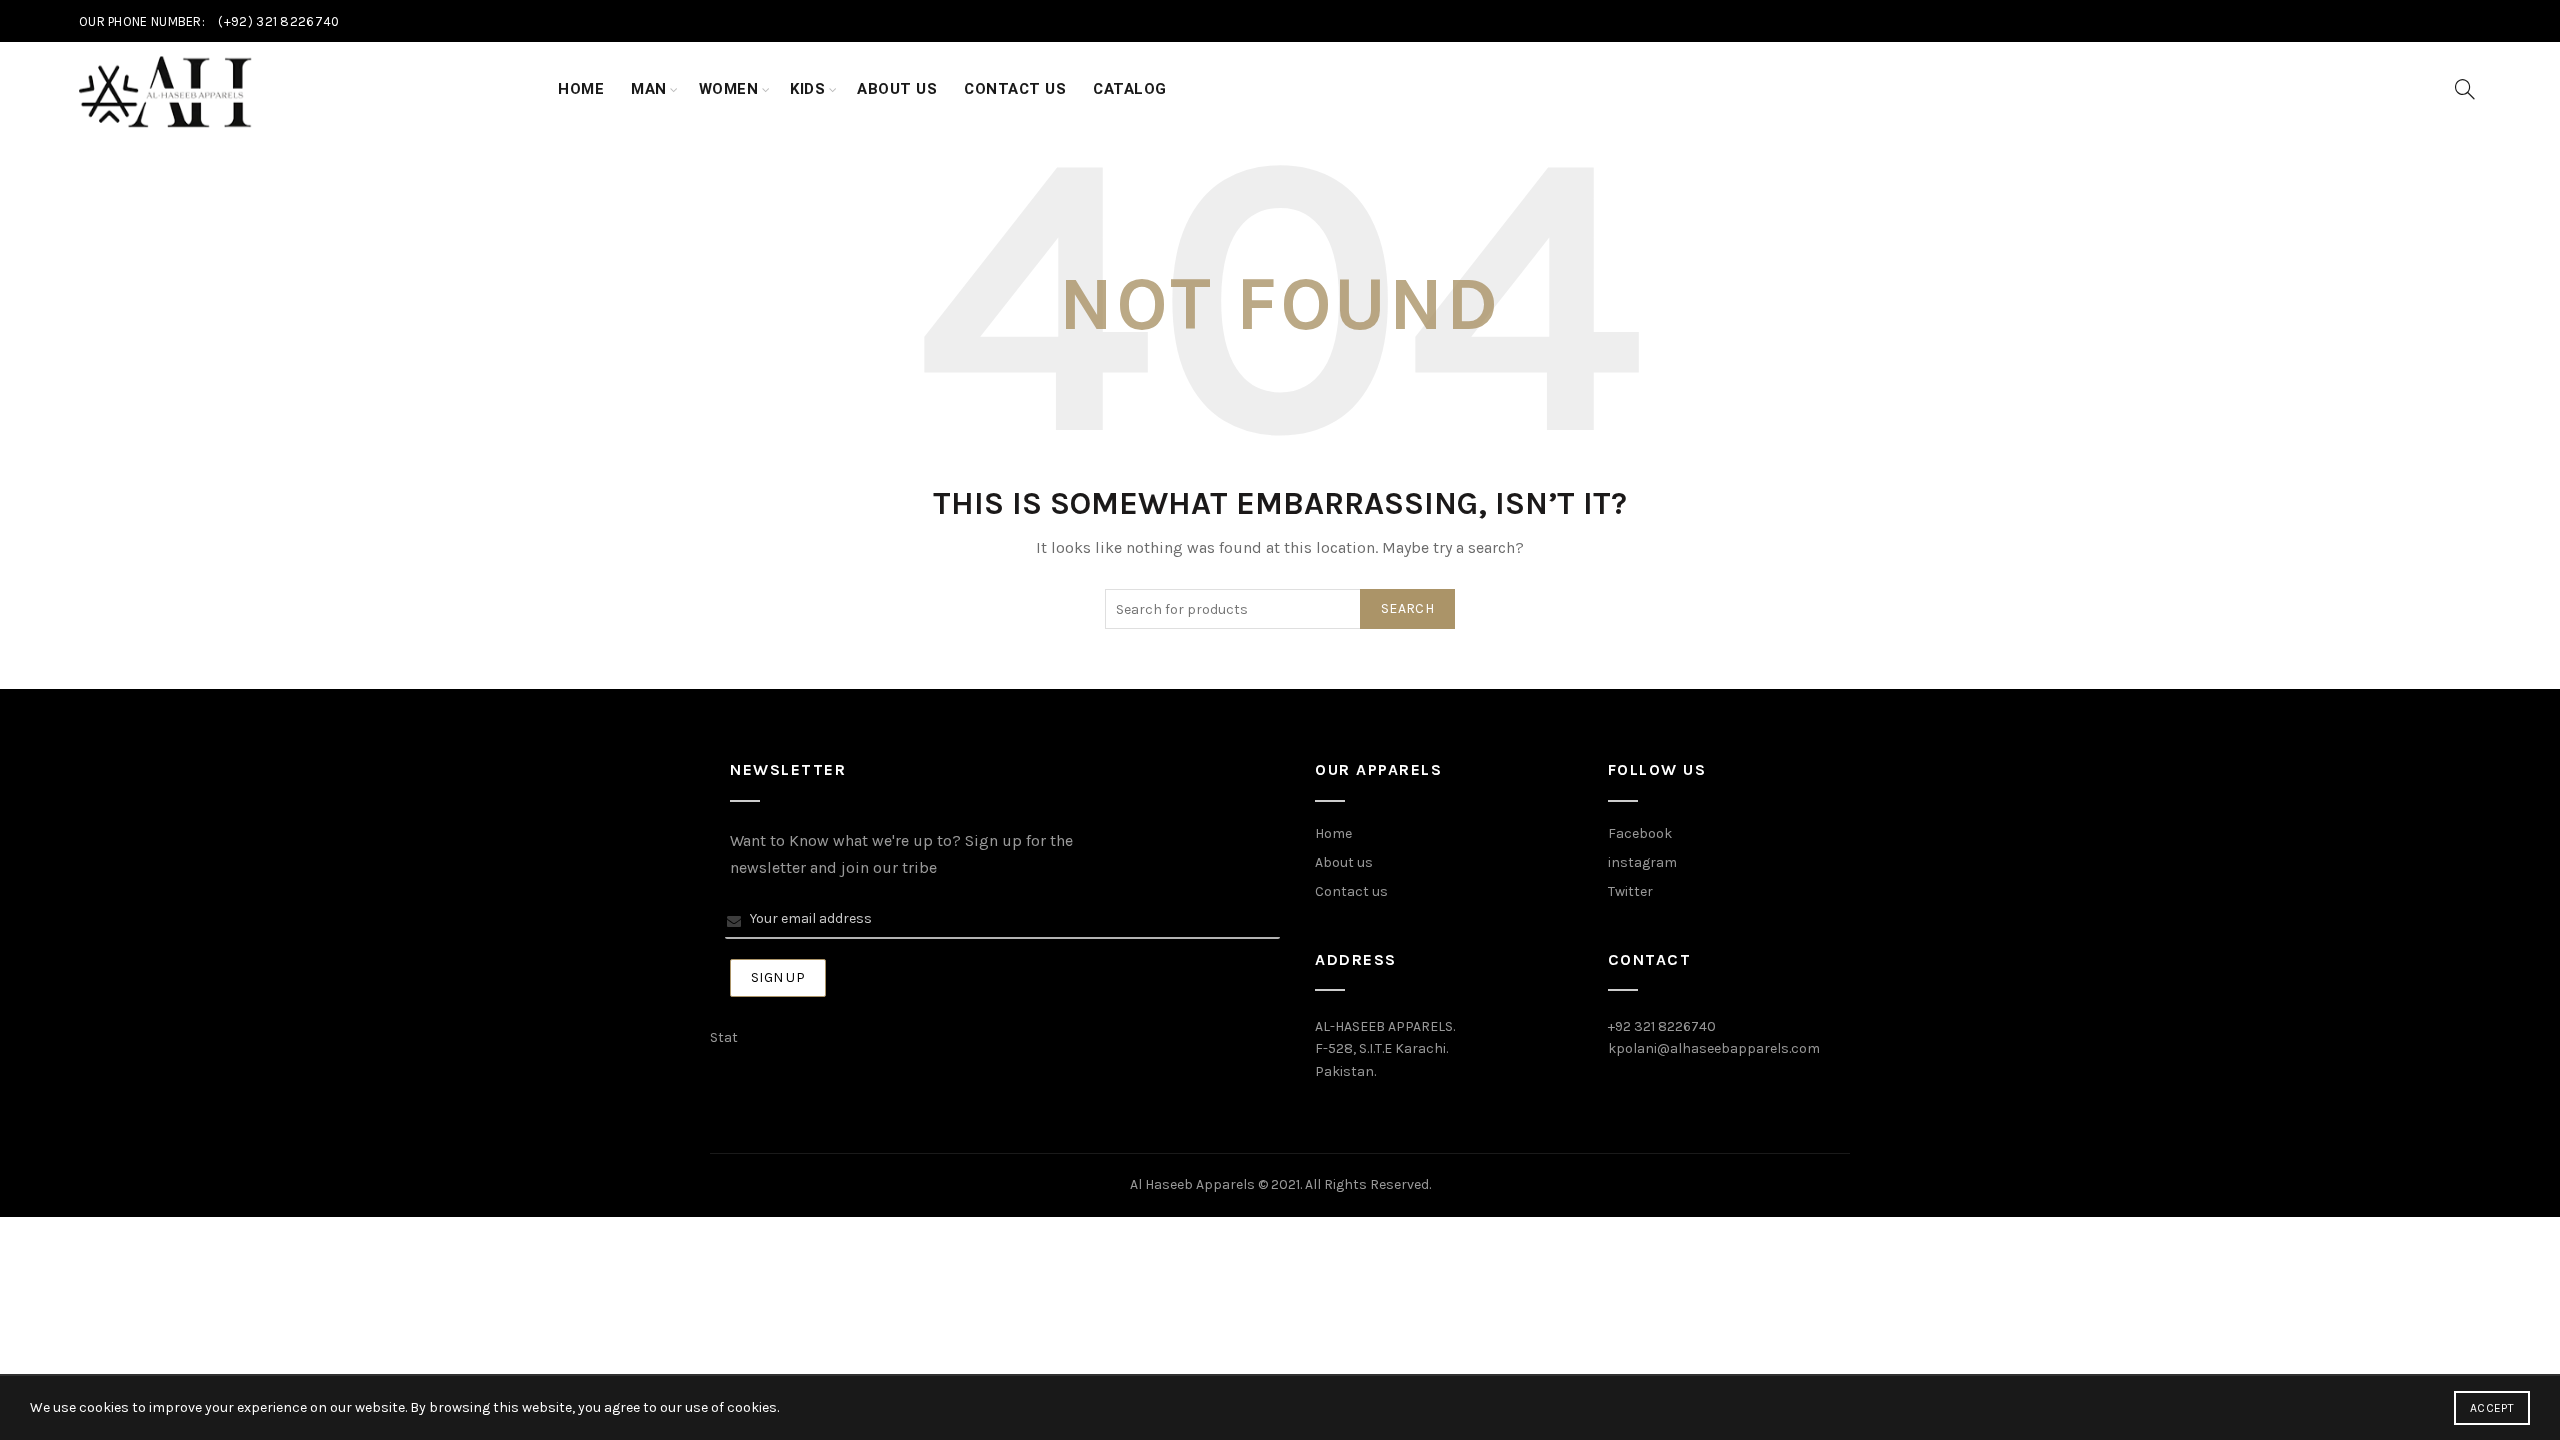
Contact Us (1015, 89)
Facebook (1640, 833)
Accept (2492, 1408)
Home (581, 89)
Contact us (1351, 891)
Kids (807, 89)
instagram (1642, 862)
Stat (724, 1037)
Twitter (1630, 891)
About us (1344, 862)
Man (649, 89)
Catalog (1130, 89)
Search (1407, 608)
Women (729, 89)
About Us (897, 89)
